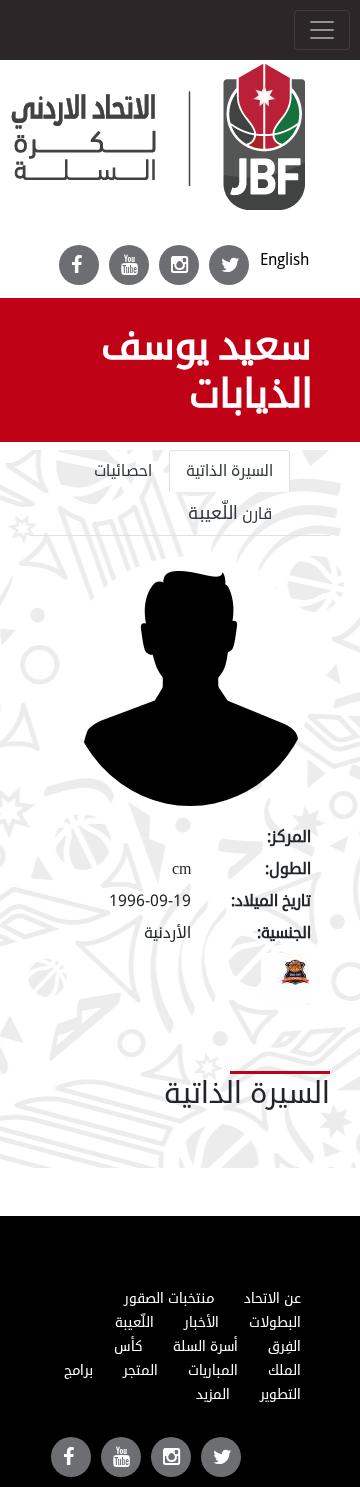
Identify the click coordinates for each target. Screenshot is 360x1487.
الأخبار (201, 1322)
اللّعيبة (134, 1322)
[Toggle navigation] (322, 30)
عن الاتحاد (272, 1298)
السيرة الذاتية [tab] (229, 471)
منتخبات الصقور (169, 1298)
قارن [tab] (230, 513)
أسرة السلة (205, 1346)
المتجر (140, 1370)
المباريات (213, 1370)
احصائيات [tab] (123, 471)
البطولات (275, 1322)
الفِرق (284, 1346)
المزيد (213, 1394)
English (284, 259)
